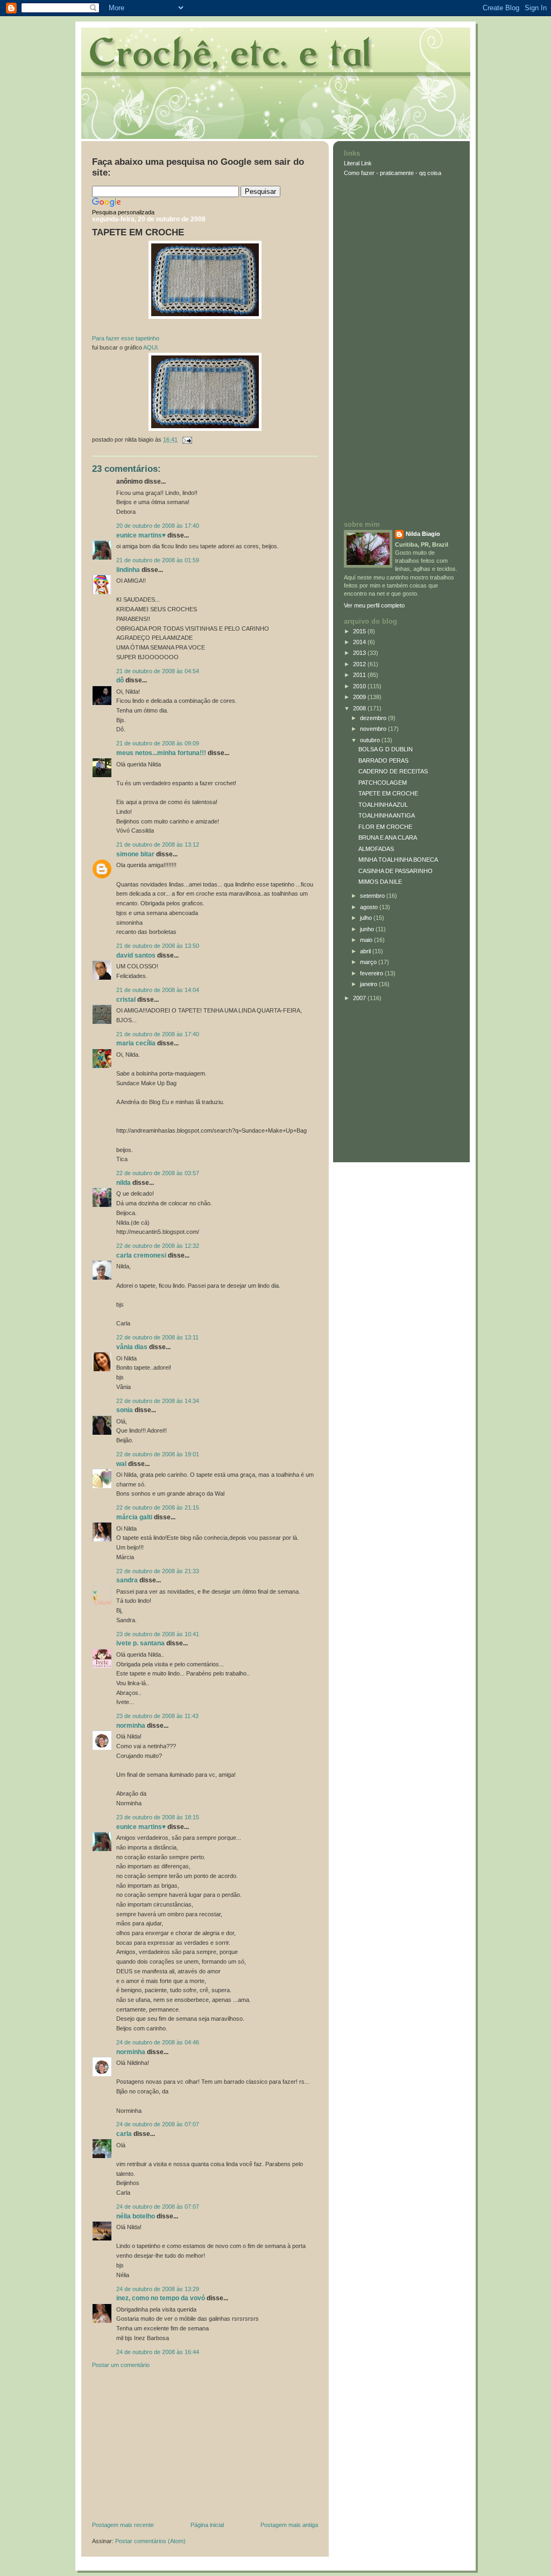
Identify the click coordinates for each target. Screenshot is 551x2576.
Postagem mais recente (123, 2525)
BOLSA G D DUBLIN (386, 749)
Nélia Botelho (136, 2216)
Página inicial (207, 2525)
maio (367, 940)
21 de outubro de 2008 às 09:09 (158, 743)
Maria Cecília (136, 1043)
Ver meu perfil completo (374, 605)
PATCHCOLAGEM (383, 783)
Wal (121, 1464)
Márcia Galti (134, 1517)
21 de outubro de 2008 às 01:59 (158, 560)
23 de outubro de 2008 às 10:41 (158, 1634)
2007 (360, 998)
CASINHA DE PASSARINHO (395, 871)
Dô (120, 680)
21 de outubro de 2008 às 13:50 (158, 946)
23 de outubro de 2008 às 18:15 (158, 1817)
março (369, 962)
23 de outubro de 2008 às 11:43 (157, 1716)
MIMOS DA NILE (380, 882)
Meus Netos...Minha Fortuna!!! (161, 753)
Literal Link (358, 163)
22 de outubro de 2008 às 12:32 (158, 1246)
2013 (360, 653)
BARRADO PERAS (383, 760)
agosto (370, 907)
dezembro (374, 718)
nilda (123, 1183)
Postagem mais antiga (289, 2525)
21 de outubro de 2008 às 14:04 (158, 990)
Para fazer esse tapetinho (126, 338)
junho (368, 929)
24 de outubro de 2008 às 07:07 (158, 2124)
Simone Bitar (135, 854)
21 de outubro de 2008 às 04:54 (158, 671)
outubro (371, 740)
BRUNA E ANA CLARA (388, 837)
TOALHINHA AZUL (383, 805)
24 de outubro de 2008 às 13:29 (158, 2289)
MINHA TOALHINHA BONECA (398, 860)
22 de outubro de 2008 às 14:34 (158, 1401)
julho (367, 918)
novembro (374, 729)
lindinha (128, 570)
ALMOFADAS (376, 849)
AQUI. (151, 347)
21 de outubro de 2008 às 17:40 (158, 1034)
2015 (360, 631)
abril (366, 951)
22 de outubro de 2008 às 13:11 (157, 1337)
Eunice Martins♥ (141, 535)
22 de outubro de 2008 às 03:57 (158, 1173)
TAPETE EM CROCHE (138, 232)
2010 (360, 686)
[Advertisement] (173, 2447)
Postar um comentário (121, 2365)
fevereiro (372, 973)
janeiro (369, 984)
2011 (360, 675)
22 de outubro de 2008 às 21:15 (158, 1507)
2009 (360, 697)
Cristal (126, 1000)
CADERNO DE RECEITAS (393, 771)
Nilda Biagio (423, 534)
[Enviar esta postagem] (186, 439)
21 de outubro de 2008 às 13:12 (158, 844)
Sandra (127, 1580)
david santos (136, 955)
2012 (360, 664)
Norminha (131, 1726)
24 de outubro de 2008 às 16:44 (158, 2352)
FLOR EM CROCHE (385, 827)
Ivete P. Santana (140, 1643)
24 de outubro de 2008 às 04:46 (158, 2042)
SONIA (125, 1410)
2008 (360, 708)
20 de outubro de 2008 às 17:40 (158, 526)
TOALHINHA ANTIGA (387, 815)
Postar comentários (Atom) (150, 2541)
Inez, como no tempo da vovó (161, 2298)
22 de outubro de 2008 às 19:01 (158, 1454)
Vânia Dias (132, 1347)
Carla (124, 2134)
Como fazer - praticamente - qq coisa (393, 173)
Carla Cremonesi (141, 1255)
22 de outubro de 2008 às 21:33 (158, 1571)
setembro (373, 896)
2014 (360, 642)
